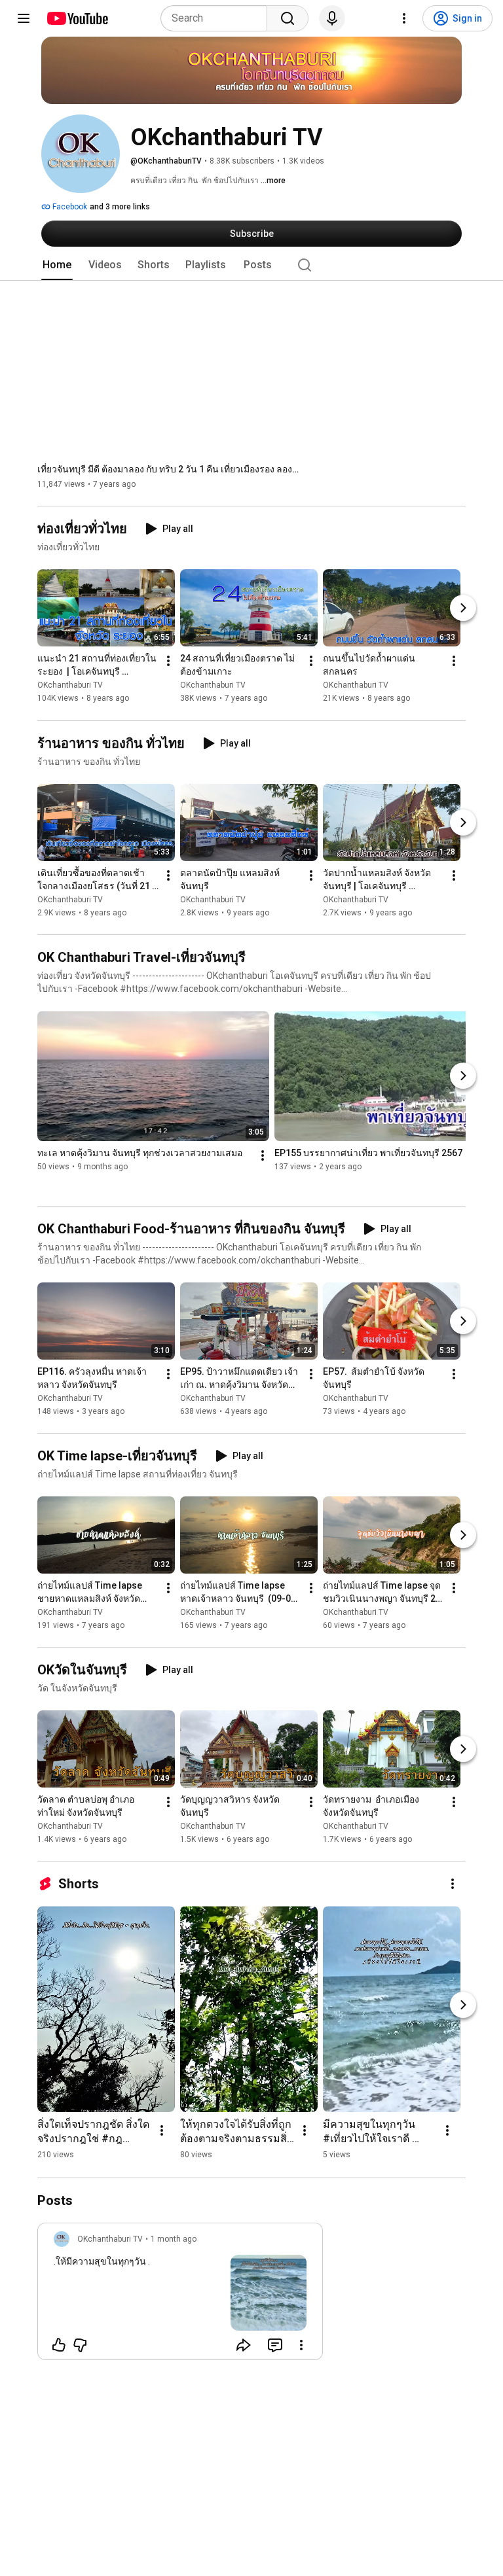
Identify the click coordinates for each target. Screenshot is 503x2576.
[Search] (288, 18)
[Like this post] (59, 2345)
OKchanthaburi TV (70, 686)
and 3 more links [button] (120, 207)
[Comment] (275, 2345)
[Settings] (404, 18)
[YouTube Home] (77, 18)
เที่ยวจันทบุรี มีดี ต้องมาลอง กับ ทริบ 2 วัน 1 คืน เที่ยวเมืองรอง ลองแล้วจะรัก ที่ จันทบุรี (169, 469)
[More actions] (168, 662)
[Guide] (24, 18)
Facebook (69, 207)
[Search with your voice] (332, 18)
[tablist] (251, 265)
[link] (180, 2295)
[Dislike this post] (80, 2345)
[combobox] (218, 18)
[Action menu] (301, 2345)
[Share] (244, 2345)
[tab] (57, 265)
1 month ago (174, 2239)
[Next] (463, 609)
